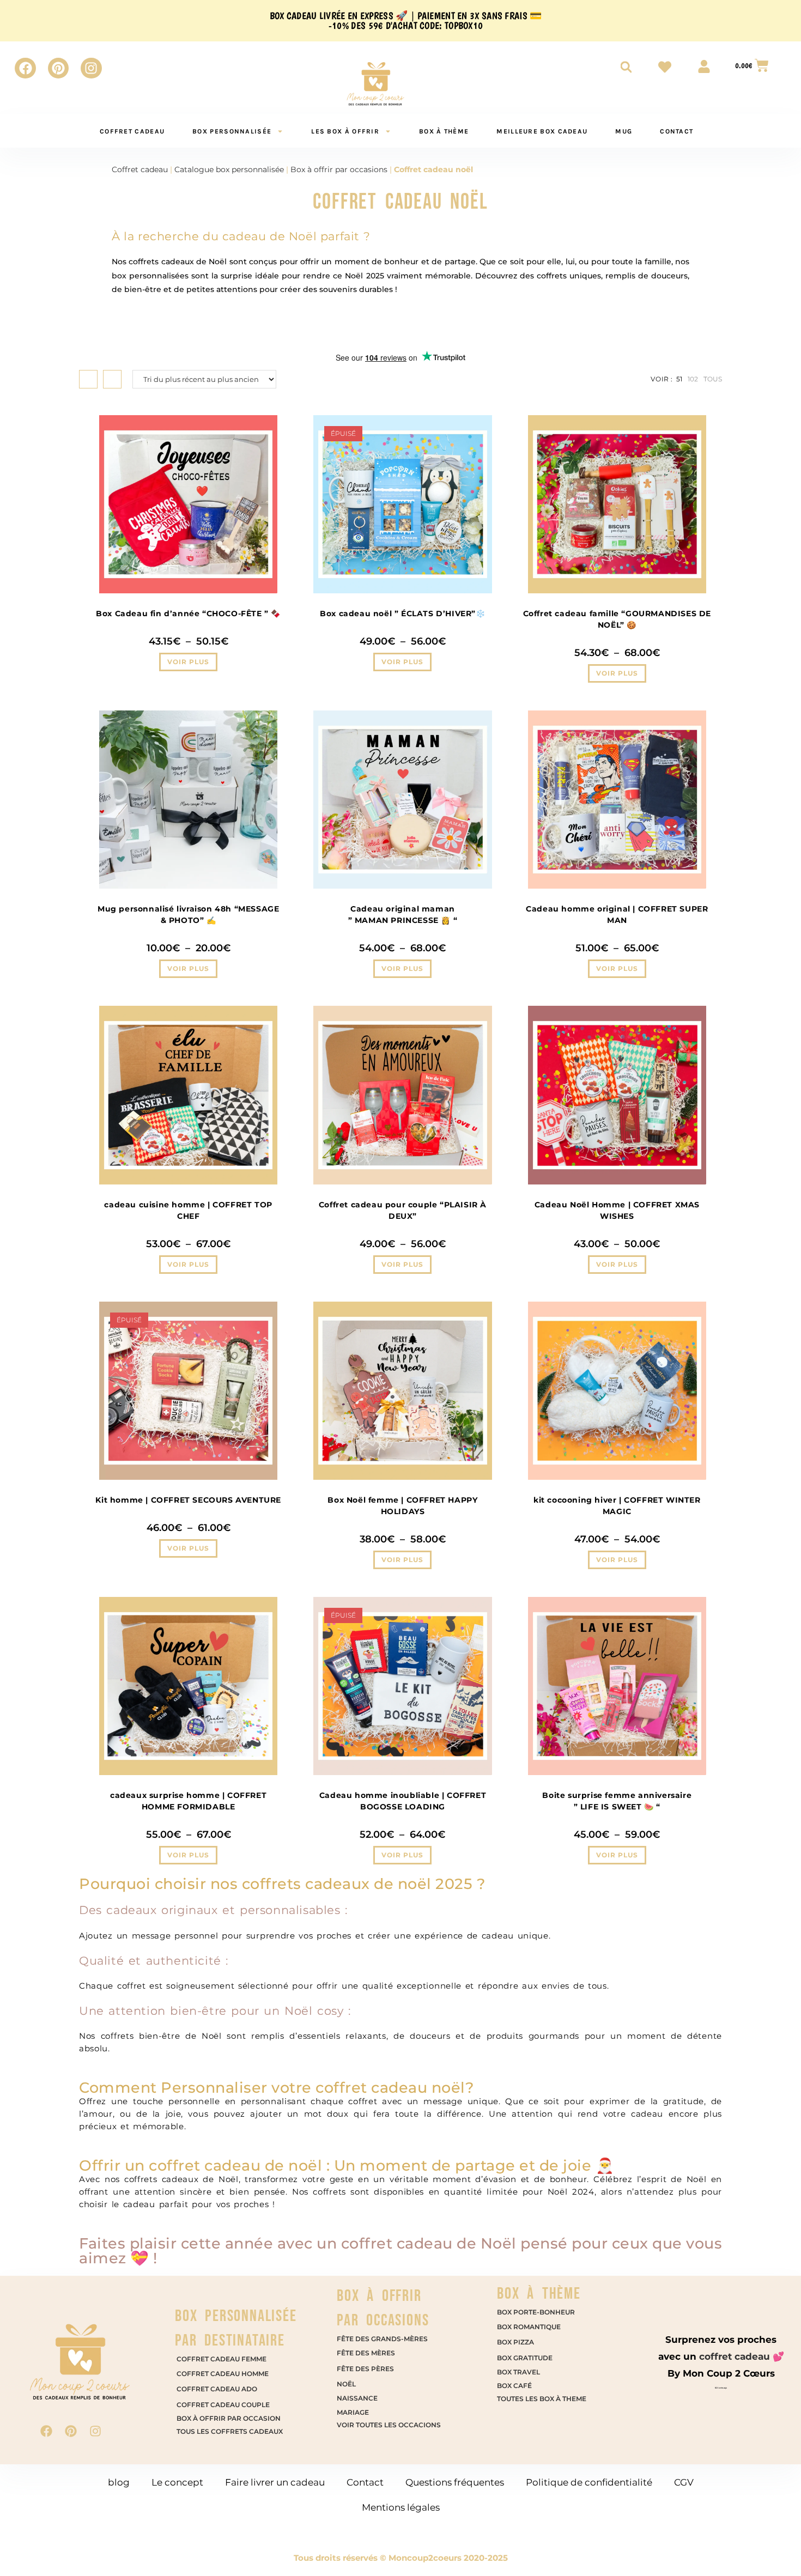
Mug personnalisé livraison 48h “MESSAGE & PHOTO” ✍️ (188, 915)
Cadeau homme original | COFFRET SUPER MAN (617, 915)
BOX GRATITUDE (525, 2358)
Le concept (177, 2482)
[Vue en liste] (112, 379)
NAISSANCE (357, 2398)
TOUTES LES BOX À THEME (542, 2399)
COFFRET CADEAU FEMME (222, 2359)
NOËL (346, 2384)
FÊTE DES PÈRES (365, 2369)
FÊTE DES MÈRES (366, 2353)
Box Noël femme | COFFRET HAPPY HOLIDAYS (402, 1506)
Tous (713, 379)
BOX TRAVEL (519, 2372)
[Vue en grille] (88, 379)
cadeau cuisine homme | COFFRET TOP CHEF (188, 1210)
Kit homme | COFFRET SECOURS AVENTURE (188, 1500)
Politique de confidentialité (589, 2482)
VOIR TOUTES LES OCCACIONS (389, 2425)
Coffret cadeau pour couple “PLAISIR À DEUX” (403, 1210)
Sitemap (721, 2388)
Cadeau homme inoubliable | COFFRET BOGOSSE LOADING (403, 1801)
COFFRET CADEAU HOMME (223, 2374)
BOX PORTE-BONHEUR (537, 2312)
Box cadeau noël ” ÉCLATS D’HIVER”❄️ (402, 613)
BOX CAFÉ (514, 2386)
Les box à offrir (345, 131)
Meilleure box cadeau (542, 131)
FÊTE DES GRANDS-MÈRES (382, 2339)
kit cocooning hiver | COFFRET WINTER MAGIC (617, 1506)
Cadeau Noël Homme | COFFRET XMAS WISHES (617, 1210)
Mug (624, 131)
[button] (769, 2544)
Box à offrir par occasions (339, 169)
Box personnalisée (232, 131)
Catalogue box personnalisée (229, 169)
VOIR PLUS (188, 662)
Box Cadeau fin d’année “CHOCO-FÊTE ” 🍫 (188, 613)
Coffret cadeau (140, 169)
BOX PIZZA (516, 2342)
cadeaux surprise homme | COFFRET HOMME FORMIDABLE (188, 1801)
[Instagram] (91, 68)
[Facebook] (25, 68)
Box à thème (444, 131)
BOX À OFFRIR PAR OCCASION (229, 2418)
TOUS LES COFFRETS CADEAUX (230, 2431)
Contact (676, 131)
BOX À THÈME (539, 2294)
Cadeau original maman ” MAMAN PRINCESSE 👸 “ (403, 915)
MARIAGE (353, 2412)
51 (679, 379)
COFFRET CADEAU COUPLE (223, 2405)
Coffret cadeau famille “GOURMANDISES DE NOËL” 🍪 (617, 619)
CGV (684, 2482)
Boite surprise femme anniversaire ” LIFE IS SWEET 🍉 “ (617, 1801)
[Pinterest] (58, 68)
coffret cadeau (132, 131)
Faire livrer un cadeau (275, 2482)
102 (693, 379)
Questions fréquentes (455, 2482)
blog (119, 2482)
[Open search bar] (626, 67)
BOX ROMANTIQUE (530, 2327)
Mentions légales (401, 2507)
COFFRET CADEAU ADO (217, 2389)
